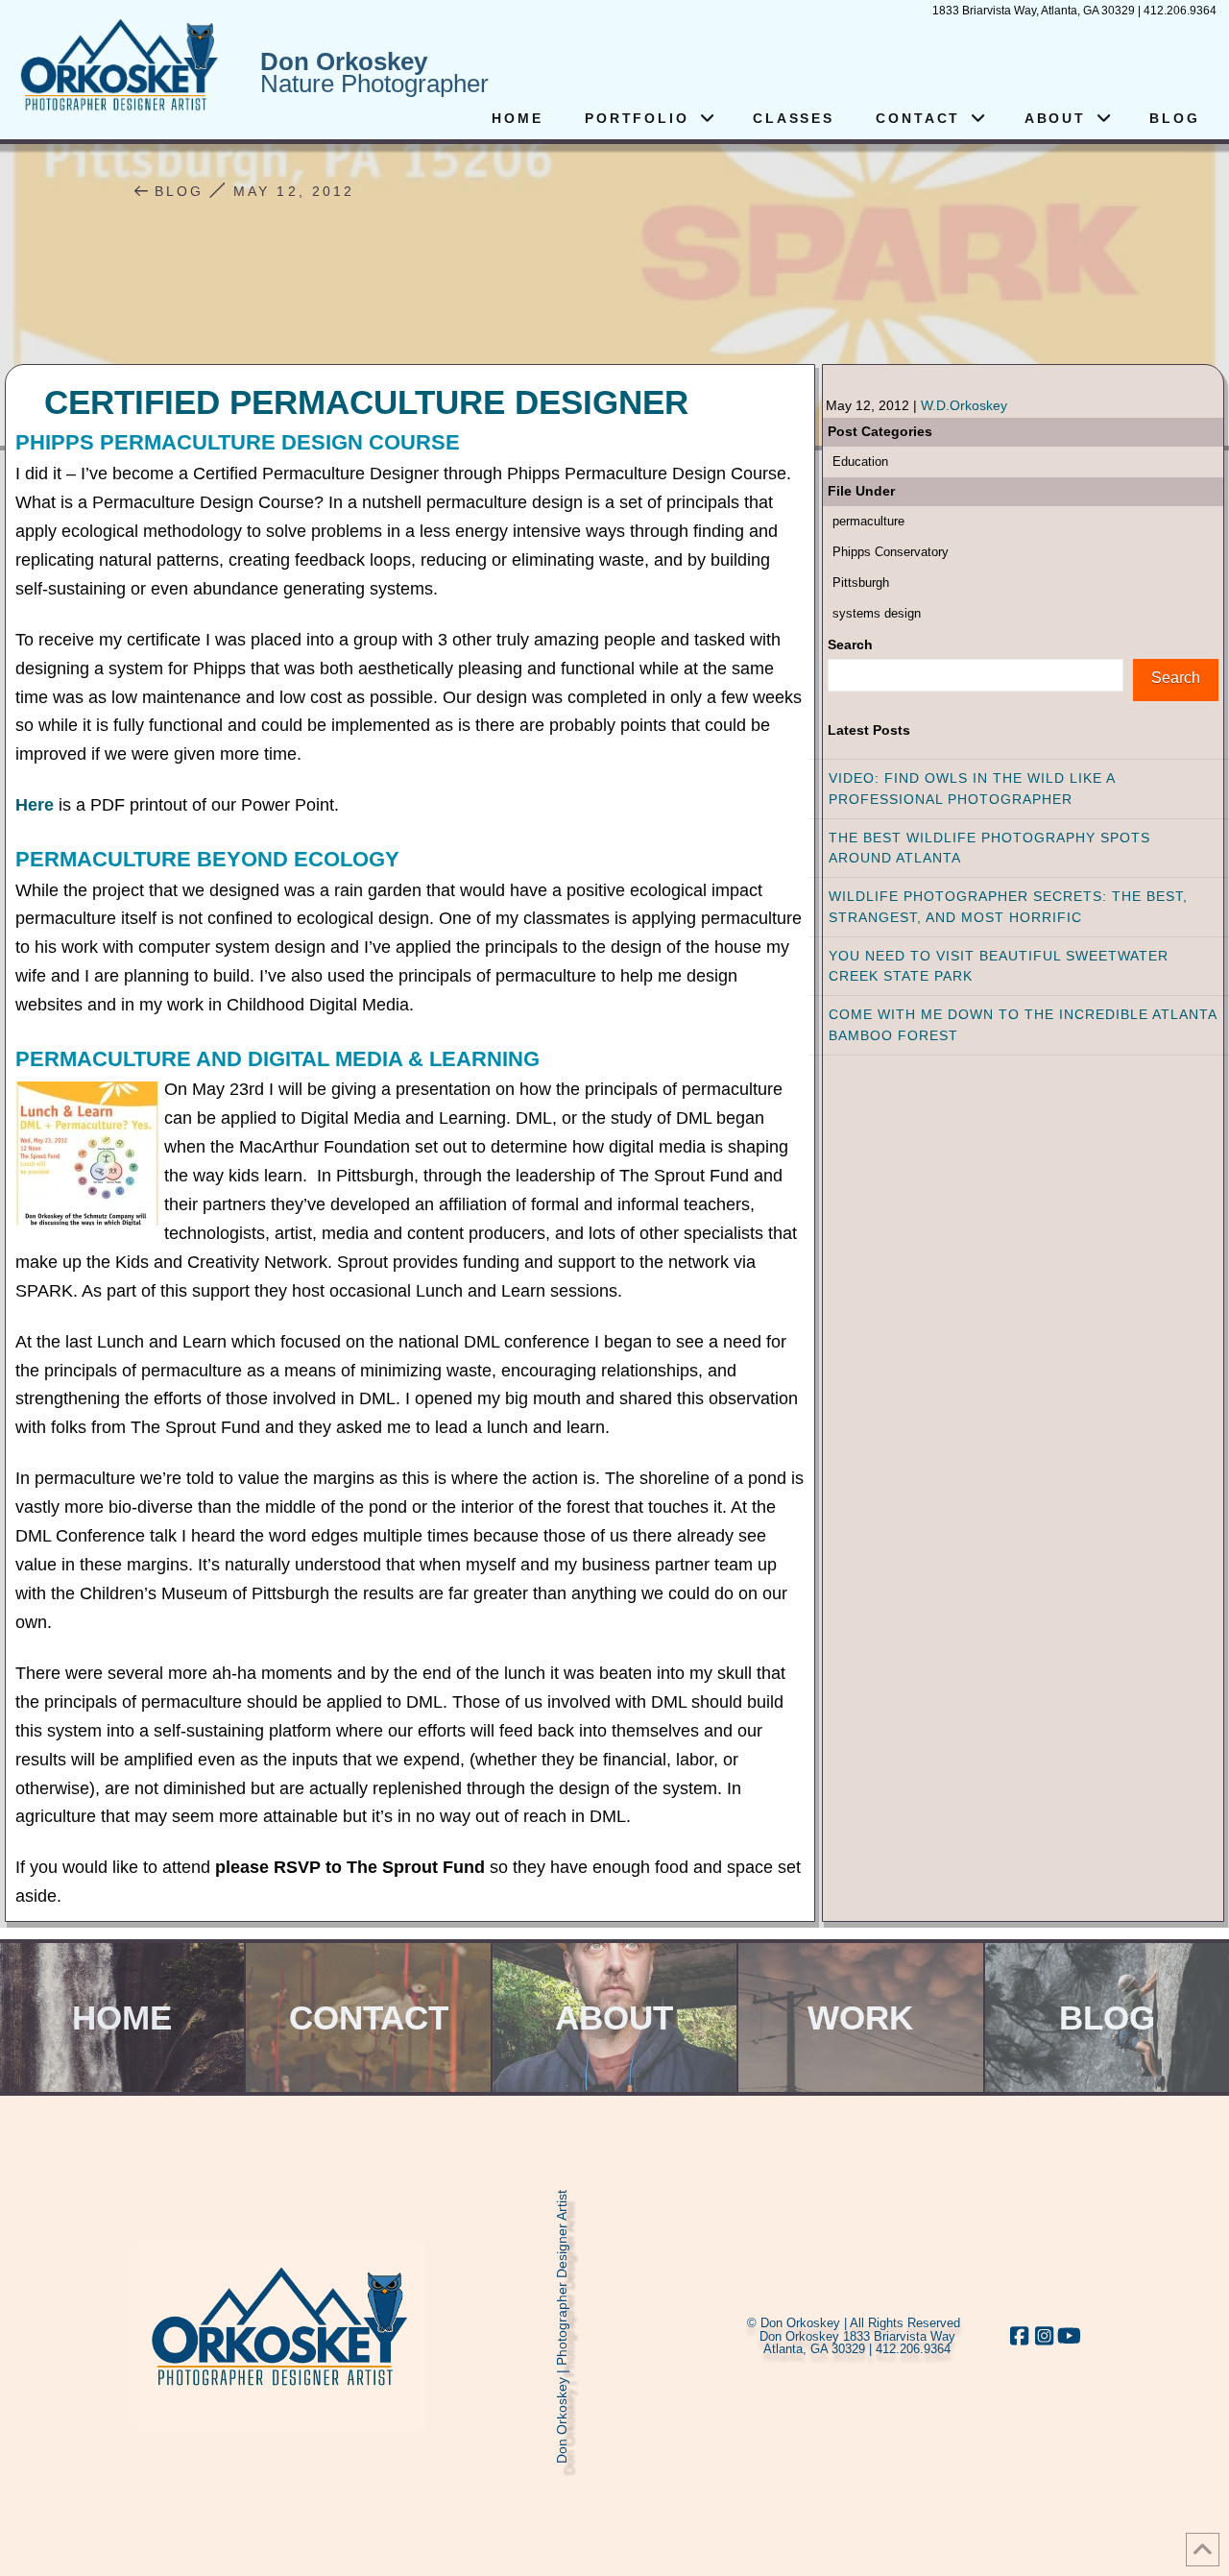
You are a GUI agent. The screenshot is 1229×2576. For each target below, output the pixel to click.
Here (35, 805)
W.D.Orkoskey (964, 405)
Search (850, 644)
